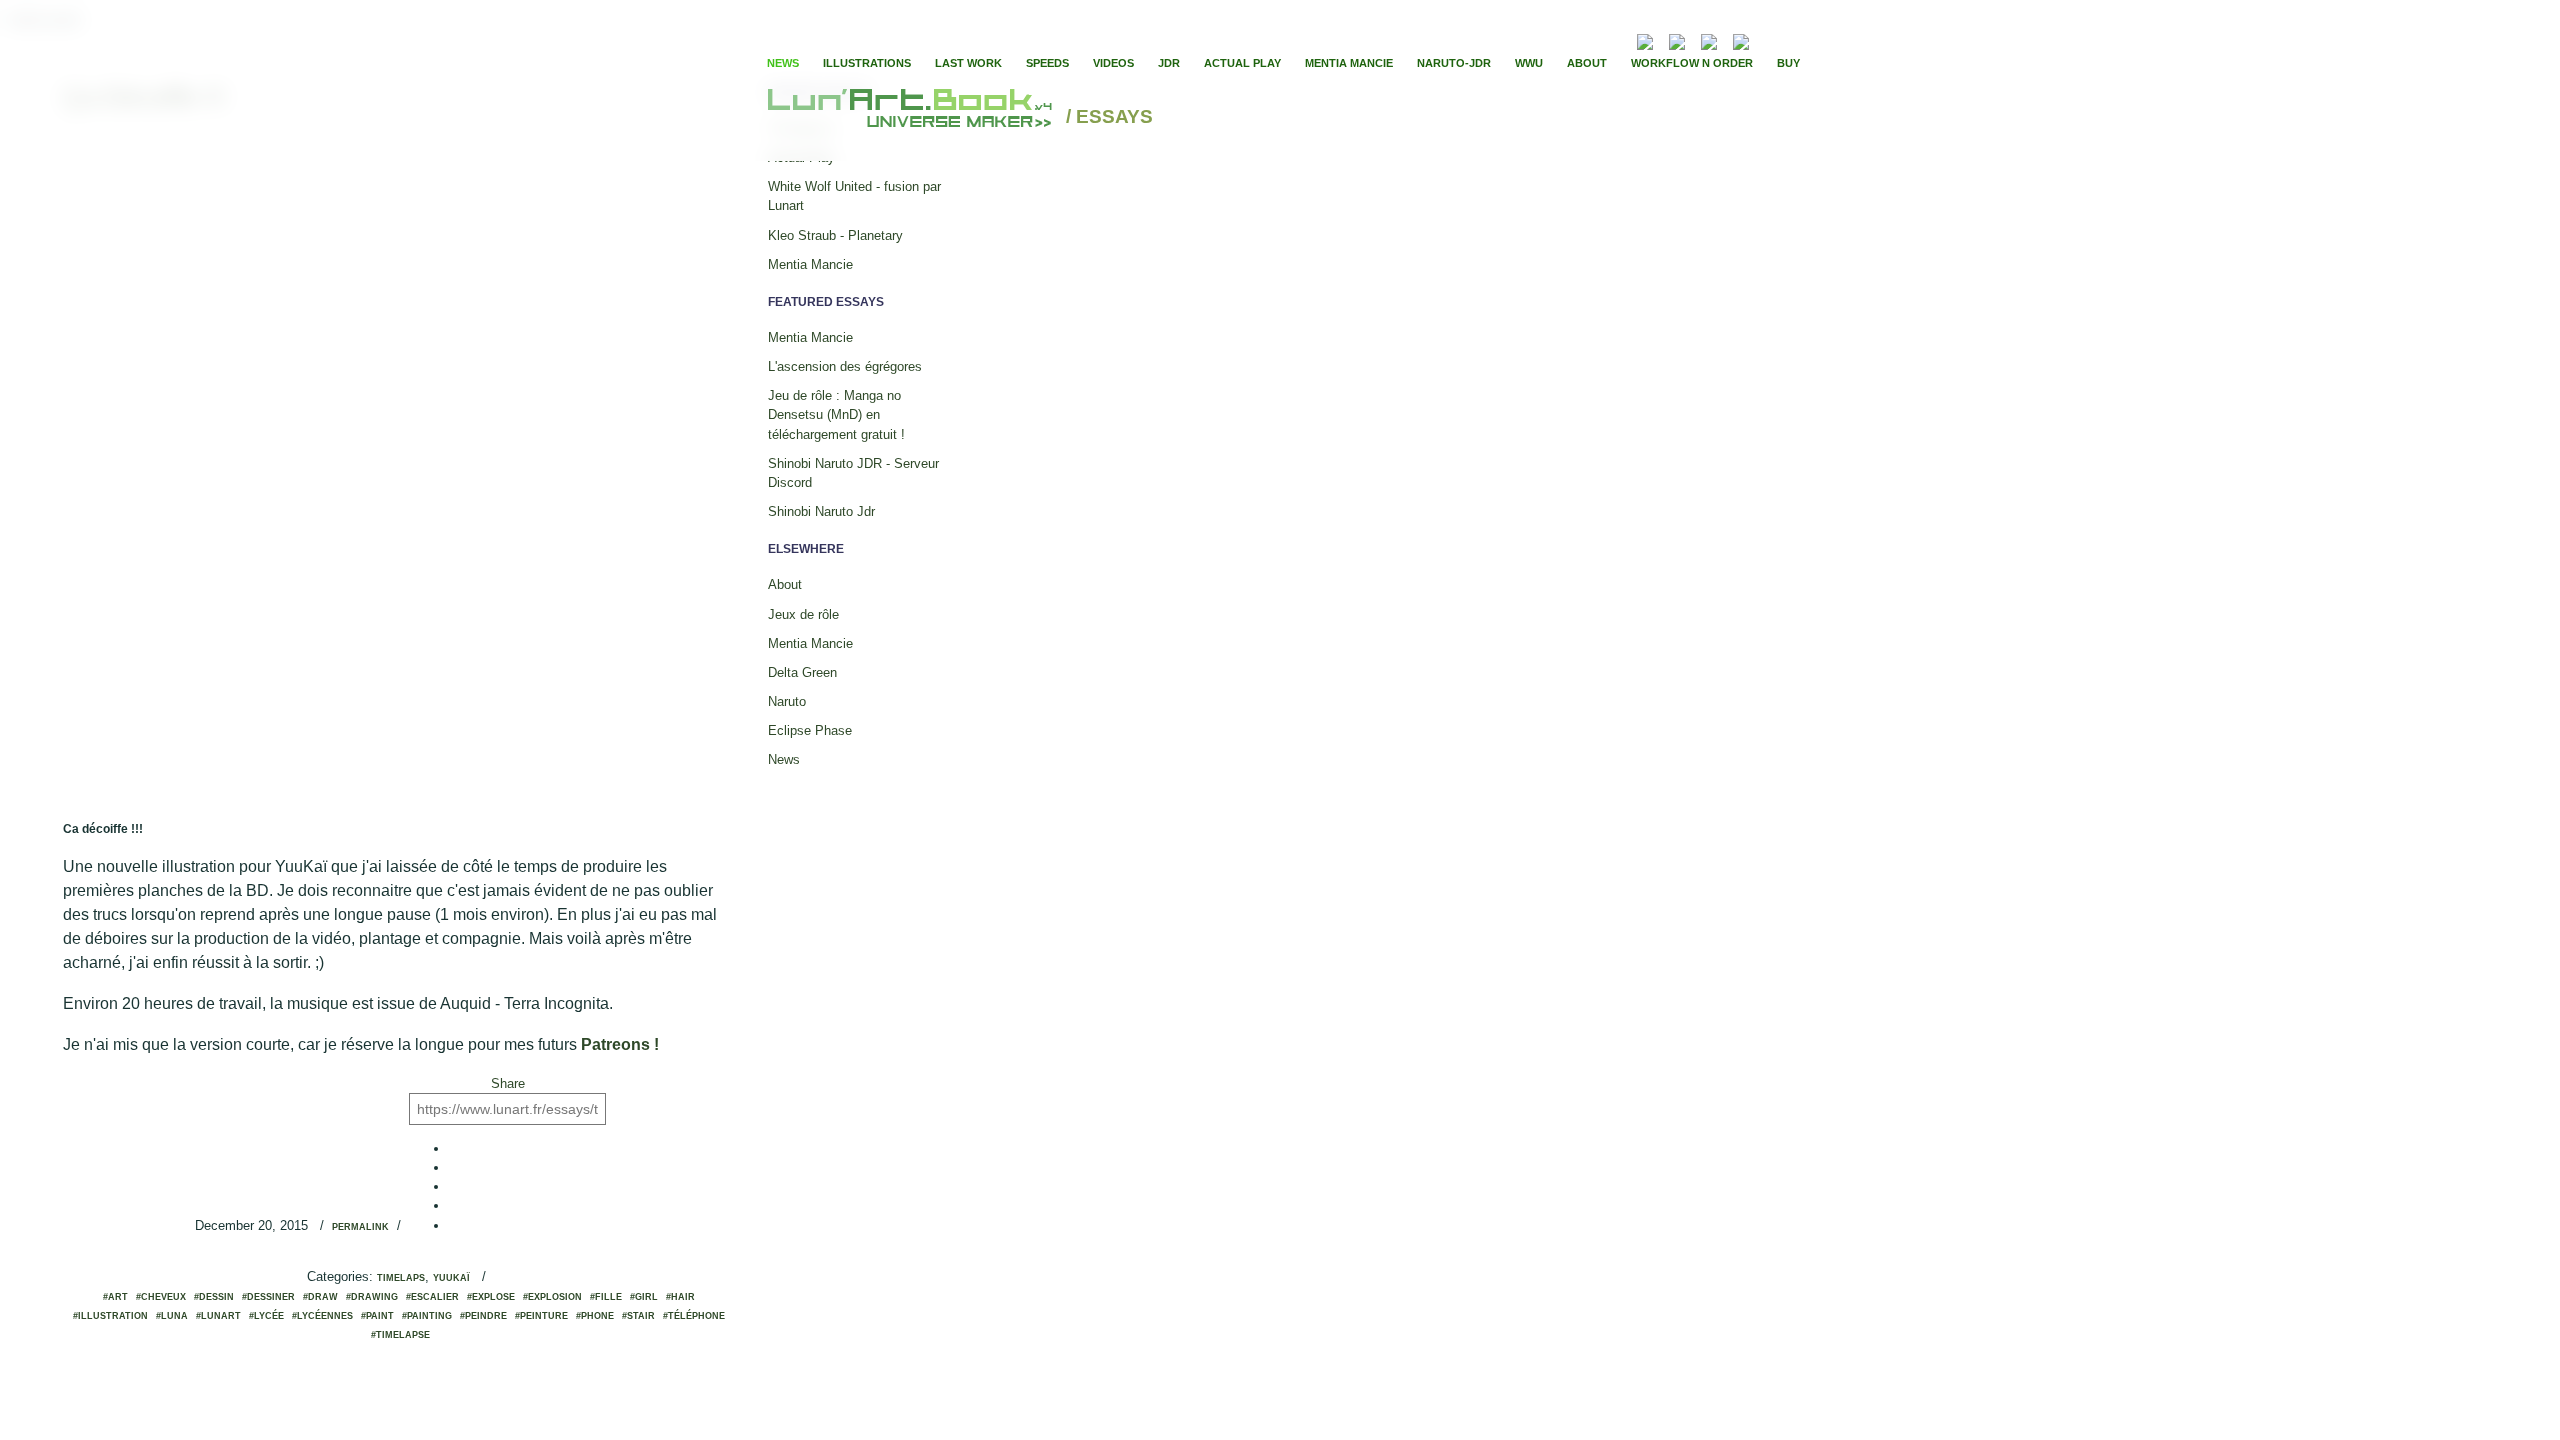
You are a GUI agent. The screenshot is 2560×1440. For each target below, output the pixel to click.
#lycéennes (322, 1316)
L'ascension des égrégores (845, 366)
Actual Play (1242, 63)
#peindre (483, 1316)
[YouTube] (1770, 39)
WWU (1529, 63)
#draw (320, 1297)
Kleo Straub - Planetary (835, 235)
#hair (680, 1297)
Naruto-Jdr (1454, 63)
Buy (1788, 63)
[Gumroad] (1645, 39)
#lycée (266, 1316)
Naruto (787, 701)
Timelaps (401, 1278)
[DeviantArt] (1677, 39)
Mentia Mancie (1349, 63)
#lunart (218, 1316)
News (783, 63)
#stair (638, 1316)
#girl (644, 1297)
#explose (491, 1297)
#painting (427, 1316)
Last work (968, 63)
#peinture (541, 1316)
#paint (377, 1316)
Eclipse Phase (810, 730)
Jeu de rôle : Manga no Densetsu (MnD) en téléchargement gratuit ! (836, 414)
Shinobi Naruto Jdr (821, 511)
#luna (172, 1316)
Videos (1113, 63)
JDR (1169, 63)
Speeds (1047, 63)
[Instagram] (1741, 39)
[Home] (912, 117)
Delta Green (802, 672)
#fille (606, 1297)
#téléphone (694, 1316)
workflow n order (1692, 63)
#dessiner (268, 1297)
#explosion (552, 1297)
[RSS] (1615, 39)
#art (115, 1297)
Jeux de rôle (803, 614)
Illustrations (867, 63)
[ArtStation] (1709, 39)
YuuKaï (451, 1278)
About (1587, 63)
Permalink (360, 1227)
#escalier (432, 1297)
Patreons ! (620, 1044)
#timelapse (400, 1335)
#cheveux (161, 1297)
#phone (595, 1316)
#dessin (214, 1297)
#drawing (372, 1297)
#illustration (110, 1316)
